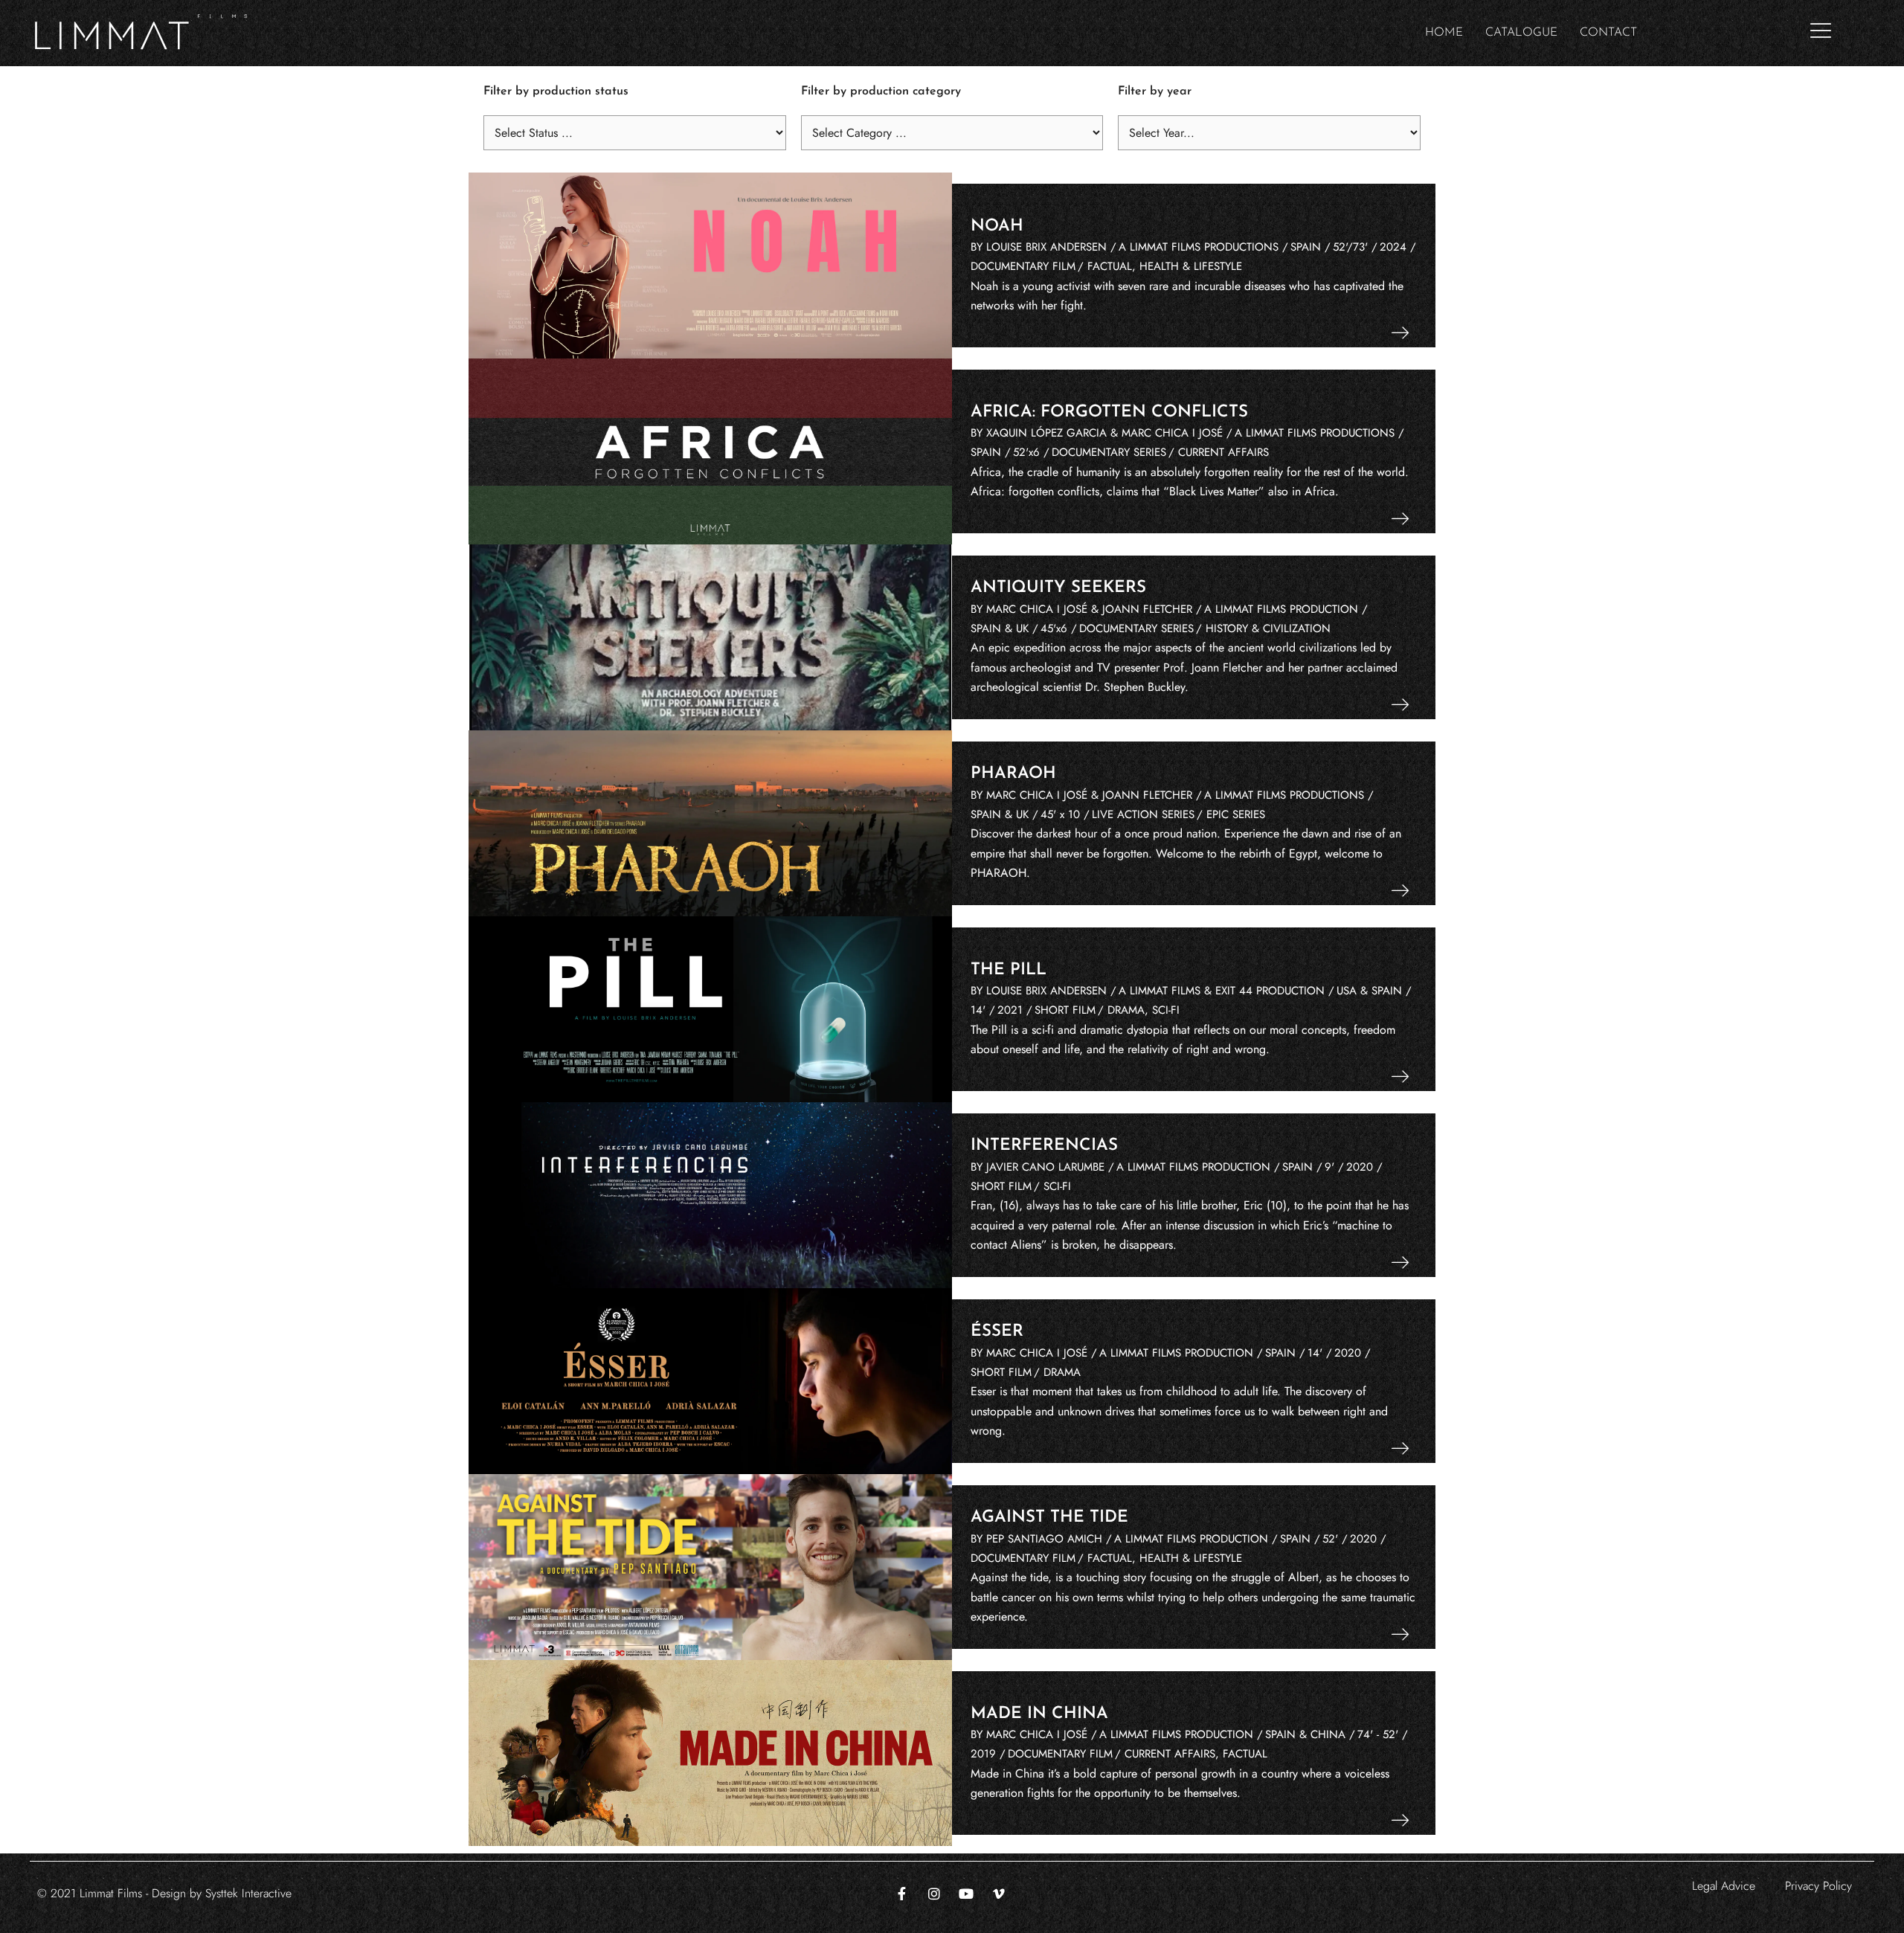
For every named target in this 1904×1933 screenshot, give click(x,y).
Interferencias (1044, 1146)
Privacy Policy (1818, 1886)
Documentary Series (1109, 452)
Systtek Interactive (248, 1893)
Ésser (997, 1332)
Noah (997, 226)
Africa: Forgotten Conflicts (1109, 412)
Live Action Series (1143, 814)
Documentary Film (1023, 266)
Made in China (1039, 1714)
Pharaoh (1013, 774)
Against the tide (1049, 1518)
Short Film (1065, 1010)
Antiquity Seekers (1058, 588)
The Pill (1009, 970)
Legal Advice (1724, 1886)
